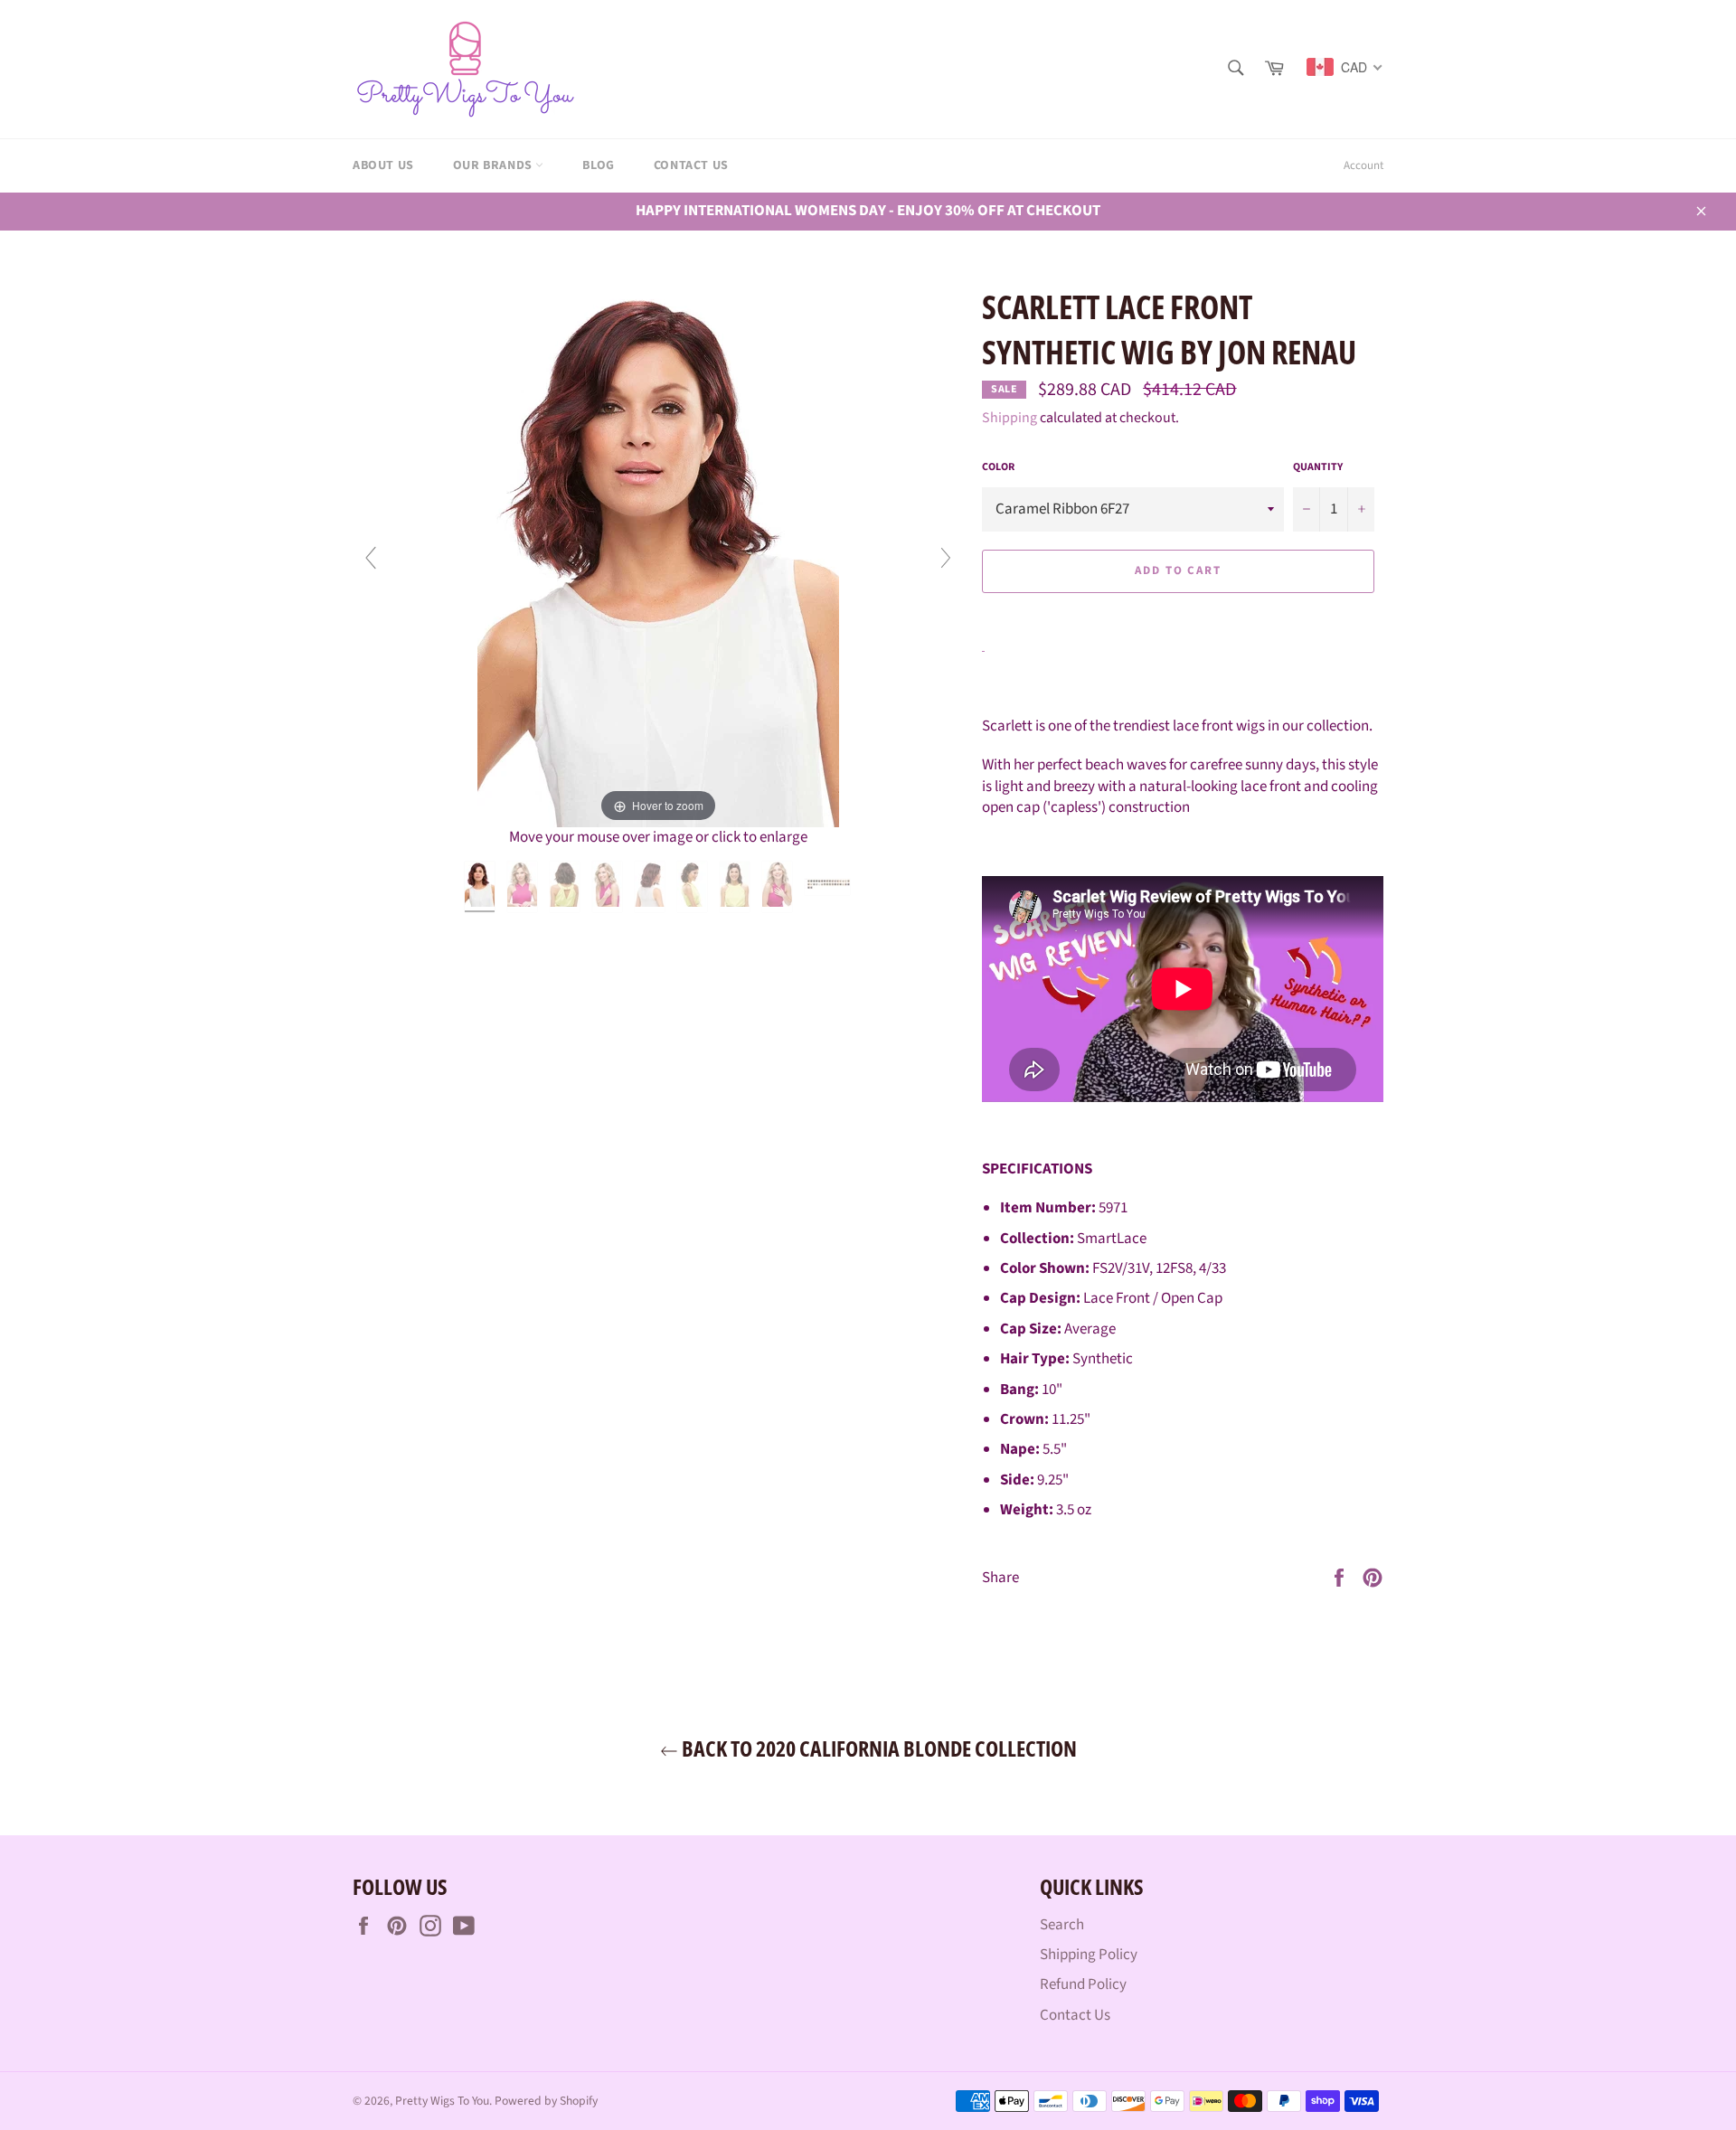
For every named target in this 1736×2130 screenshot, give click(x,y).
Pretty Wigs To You (442, 2101)
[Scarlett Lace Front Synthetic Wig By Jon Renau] (481, 887)
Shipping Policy (1089, 1955)
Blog (598, 165)
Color (998, 467)
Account (1363, 165)
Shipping (1010, 418)
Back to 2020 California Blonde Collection (877, 1748)
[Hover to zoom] (658, 556)
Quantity (1318, 467)
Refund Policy (1083, 1984)
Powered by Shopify (546, 2101)
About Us (383, 165)
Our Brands (495, 165)
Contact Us (691, 165)
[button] (1178, 613)
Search (1062, 1925)
